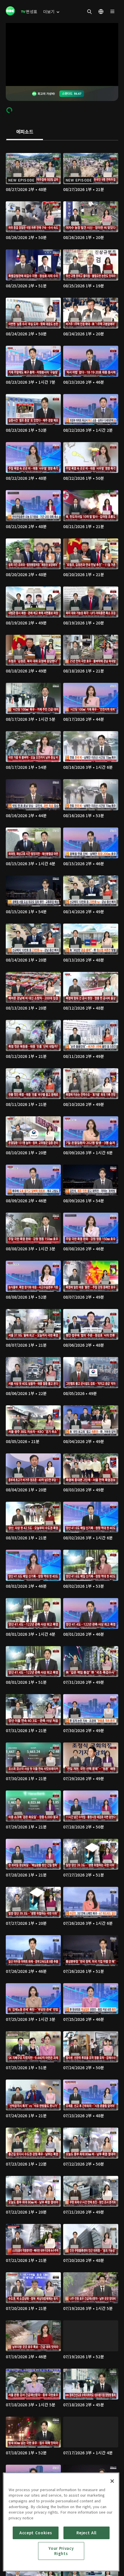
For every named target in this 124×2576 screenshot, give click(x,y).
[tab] (25, 132)
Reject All (87, 2533)
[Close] (112, 2481)
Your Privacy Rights (61, 2551)
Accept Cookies (36, 2533)
